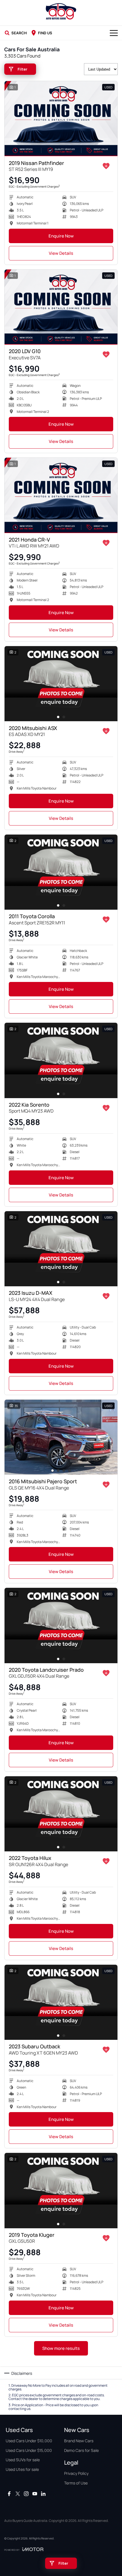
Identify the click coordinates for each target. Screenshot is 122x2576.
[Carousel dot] (58, 717)
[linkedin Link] (43, 2494)
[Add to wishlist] (106, 166)
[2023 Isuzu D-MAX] (61, 1249)
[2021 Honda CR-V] (61, 495)
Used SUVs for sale (23, 2460)
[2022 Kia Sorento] (61, 1060)
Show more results (61, 2348)
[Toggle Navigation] (114, 33)
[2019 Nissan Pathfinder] (61, 119)
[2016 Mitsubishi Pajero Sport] (61, 1437)
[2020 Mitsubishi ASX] (61, 684)
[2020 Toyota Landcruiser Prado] (61, 1625)
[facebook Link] (9, 2494)
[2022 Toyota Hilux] (61, 1814)
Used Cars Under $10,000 (29, 2441)
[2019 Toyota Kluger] (61, 2190)
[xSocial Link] (18, 2494)
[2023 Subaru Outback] (61, 2002)
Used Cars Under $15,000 (29, 2450)
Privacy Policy (76, 2473)
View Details (61, 253)
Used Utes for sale (22, 2469)
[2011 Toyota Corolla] (61, 872)
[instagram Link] (26, 2494)
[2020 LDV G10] (61, 307)
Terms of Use (76, 2483)
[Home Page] (61, 11)
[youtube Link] (35, 2494)
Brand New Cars (79, 2441)
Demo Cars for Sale (81, 2450)
